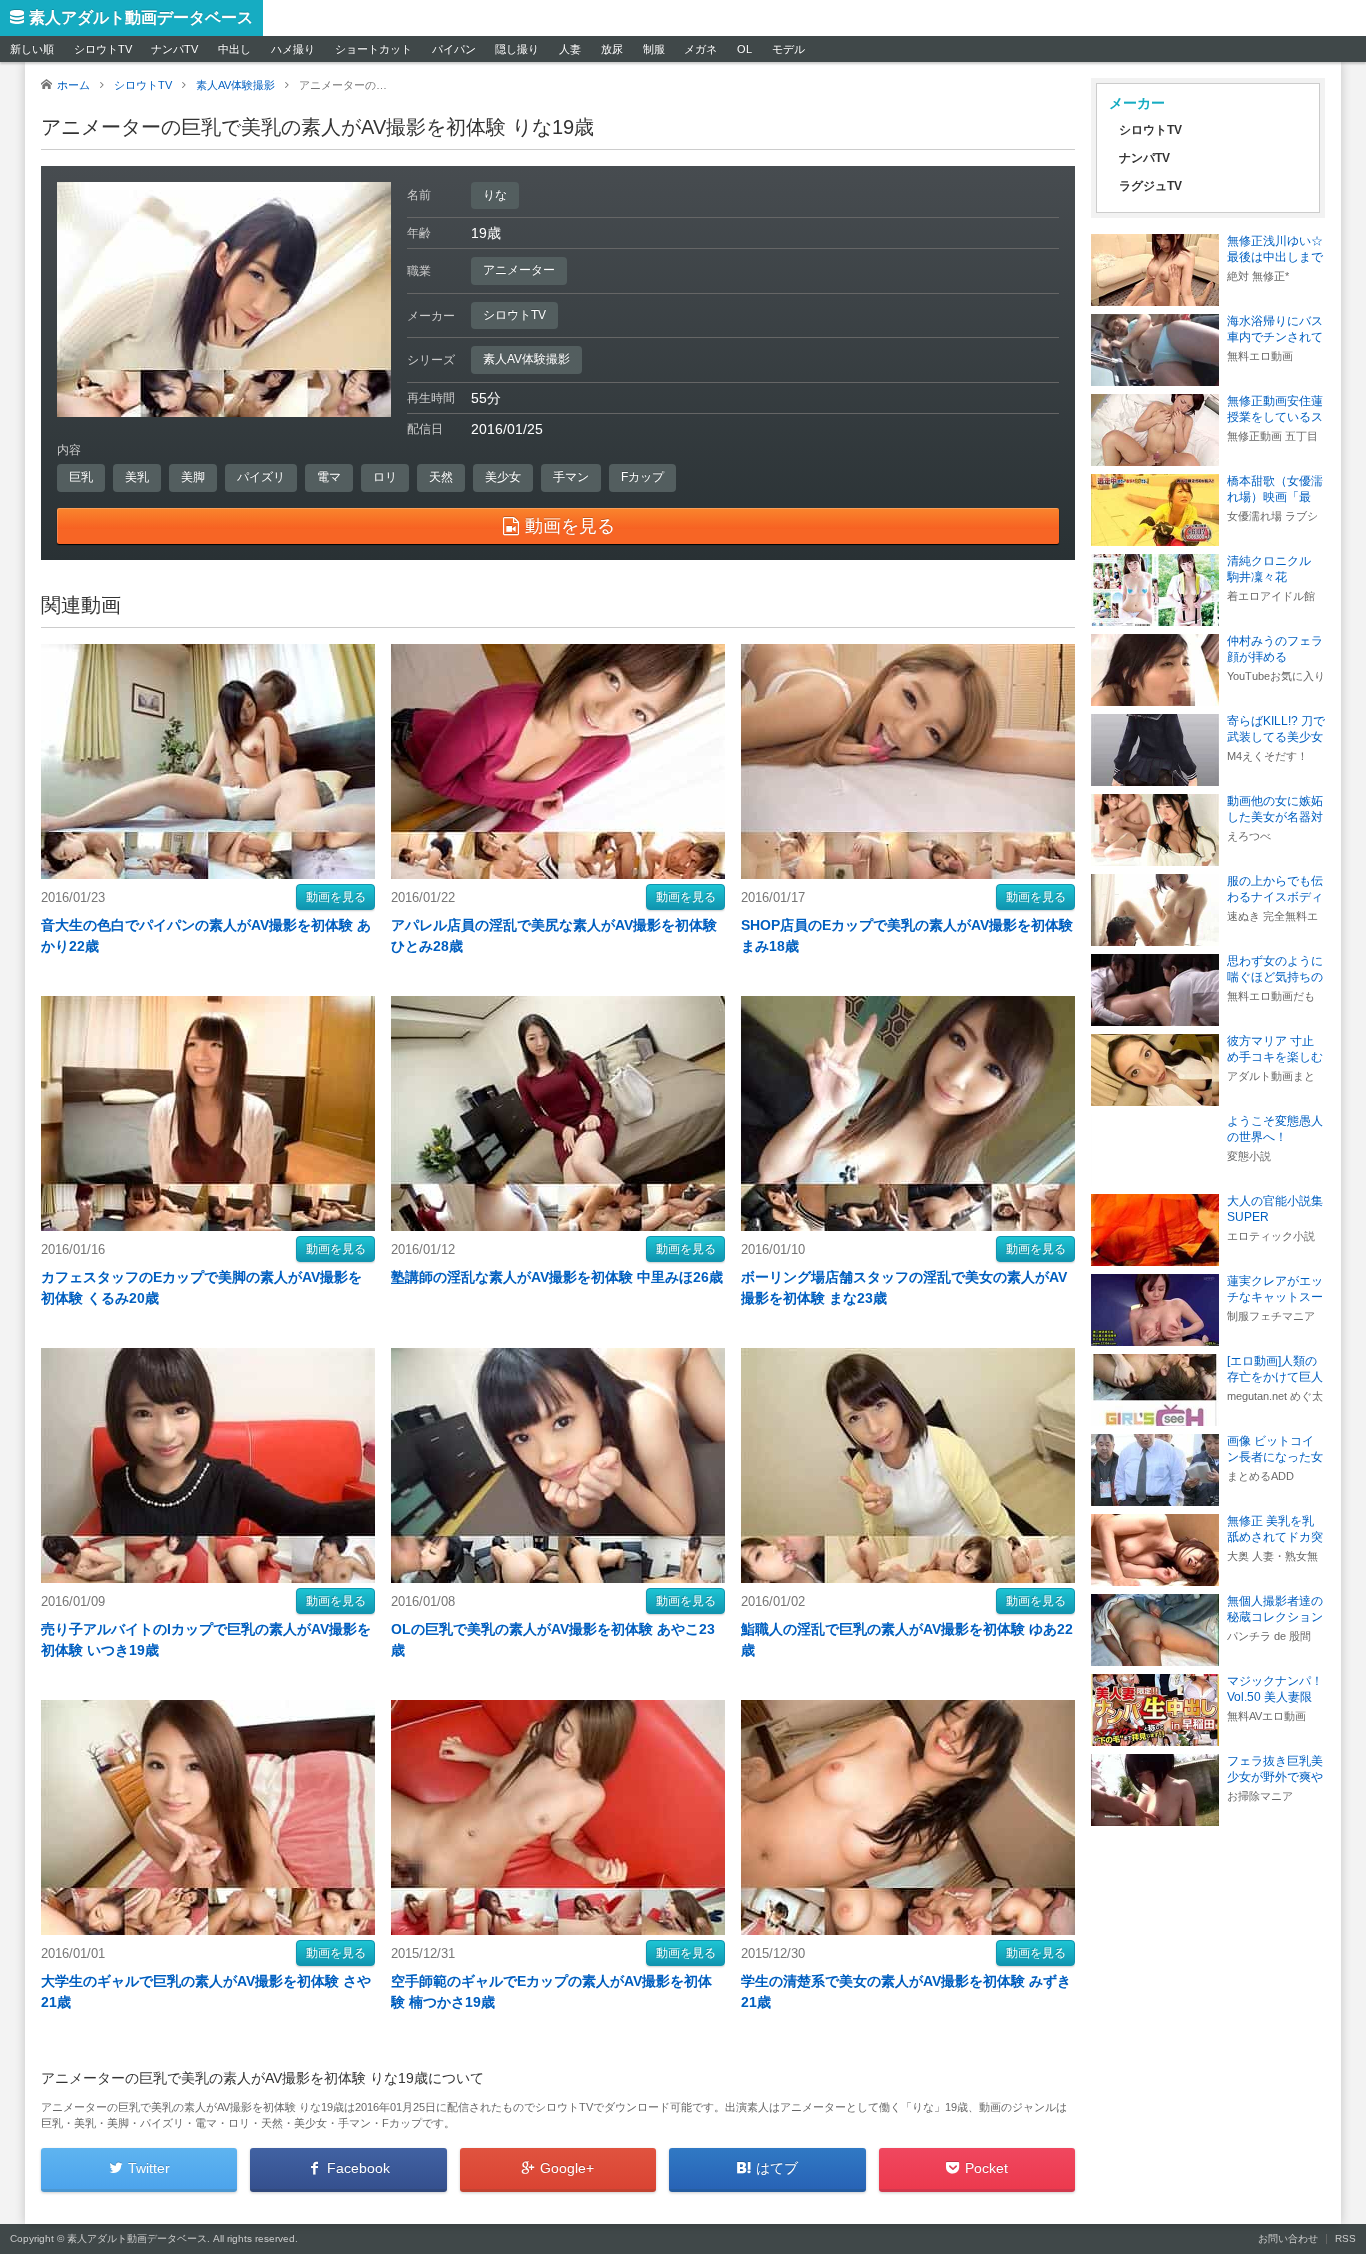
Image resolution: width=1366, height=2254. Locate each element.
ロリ (385, 477)
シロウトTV (103, 49)
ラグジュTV (1150, 186)
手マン (571, 477)
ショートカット (373, 49)
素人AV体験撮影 (526, 359)
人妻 (570, 49)
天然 (441, 477)
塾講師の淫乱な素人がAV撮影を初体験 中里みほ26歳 (557, 1277)
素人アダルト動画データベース (141, 17)
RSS (1345, 2238)
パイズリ (261, 477)
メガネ (700, 49)
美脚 (193, 477)
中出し (234, 49)
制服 (654, 49)
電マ (329, 477)
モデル (788, 49)
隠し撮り (517, 49)
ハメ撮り (293, 49)
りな (495, 195)
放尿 (612, 49)
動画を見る (336, 897)
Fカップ (642, 477)
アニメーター (519, 270)
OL (744, 49)
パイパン (454, 49)
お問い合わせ (1288, 2238)
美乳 (137, 477)
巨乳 (81, 477)
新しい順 (32, 49)
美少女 (503, 477)
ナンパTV (174, 49)
